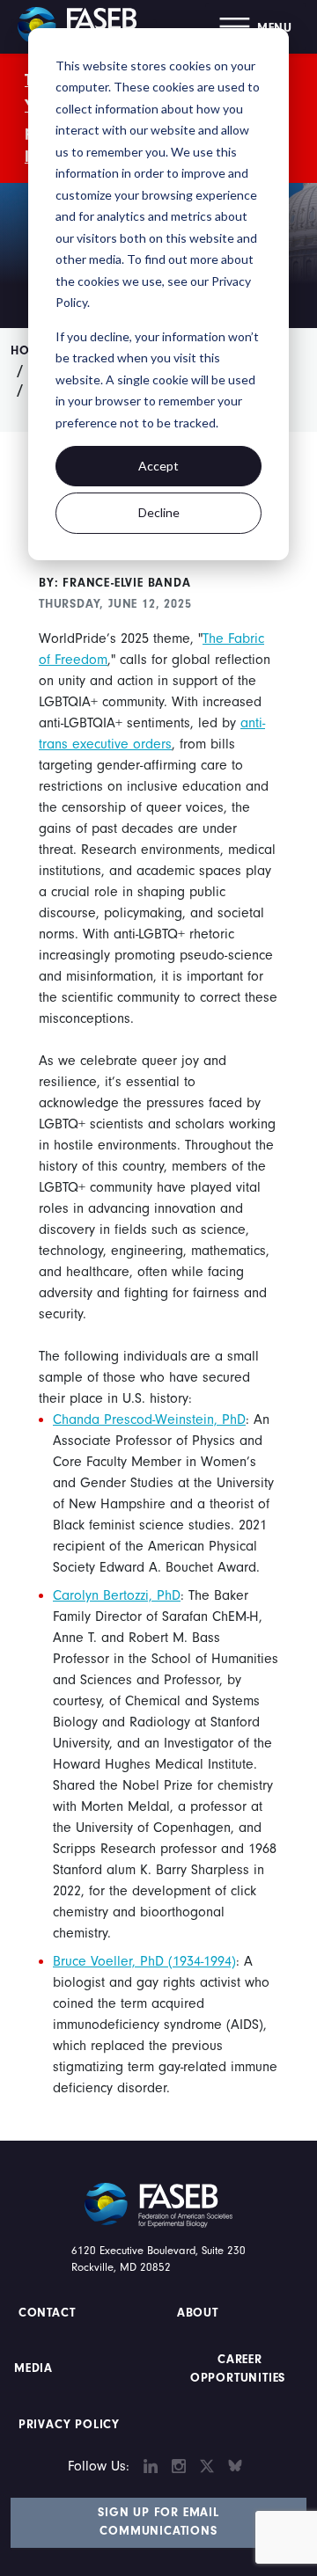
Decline (159, 512)
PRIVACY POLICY (69, 2425)
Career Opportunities (238, 2369)
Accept (158, 466)
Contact (49, 2313)
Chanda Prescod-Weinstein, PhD (149, 1419)
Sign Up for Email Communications (158, 2522)
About (198, 2313)
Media (33, 2368)
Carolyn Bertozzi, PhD (117, 1595)
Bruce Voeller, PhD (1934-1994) (144, 1961)
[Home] (84, 26)
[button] (256, 27)
